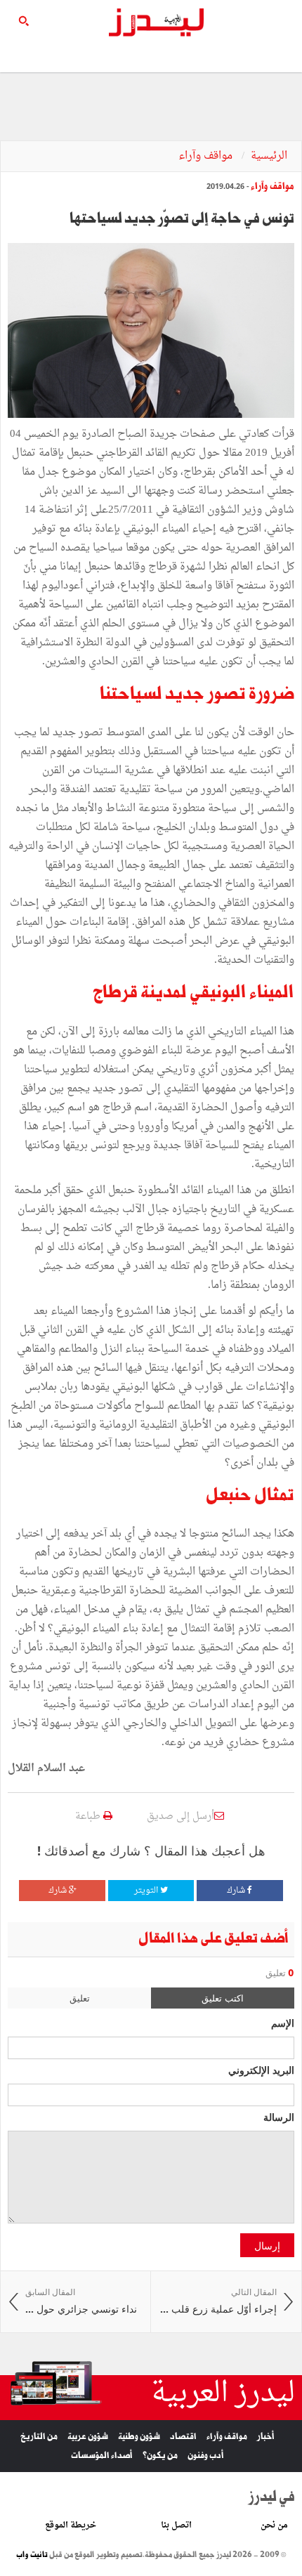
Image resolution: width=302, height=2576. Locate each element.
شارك (237, 1891)
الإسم (283, 2023)
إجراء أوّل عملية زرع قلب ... (218, 2301)
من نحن (274, 2525)
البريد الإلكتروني (261, 2070)
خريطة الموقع (71, 2525)
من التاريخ (39, 2437)
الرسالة (279, 2117)
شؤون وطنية (139, 2437)
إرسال (267, 2245)
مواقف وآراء (207, 156)
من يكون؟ (160, 2456)
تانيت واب (32, 2555)
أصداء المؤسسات (102, 2456)
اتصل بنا (176, 2525)
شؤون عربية (88, 2437)
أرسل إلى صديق (180, 1816)
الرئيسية (269, 156)
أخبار (266, 2437)
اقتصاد (183, 2437)
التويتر (147, 1891)
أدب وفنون (206, 2456)
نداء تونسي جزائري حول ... (81, 2301)
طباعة (89, 1816)
